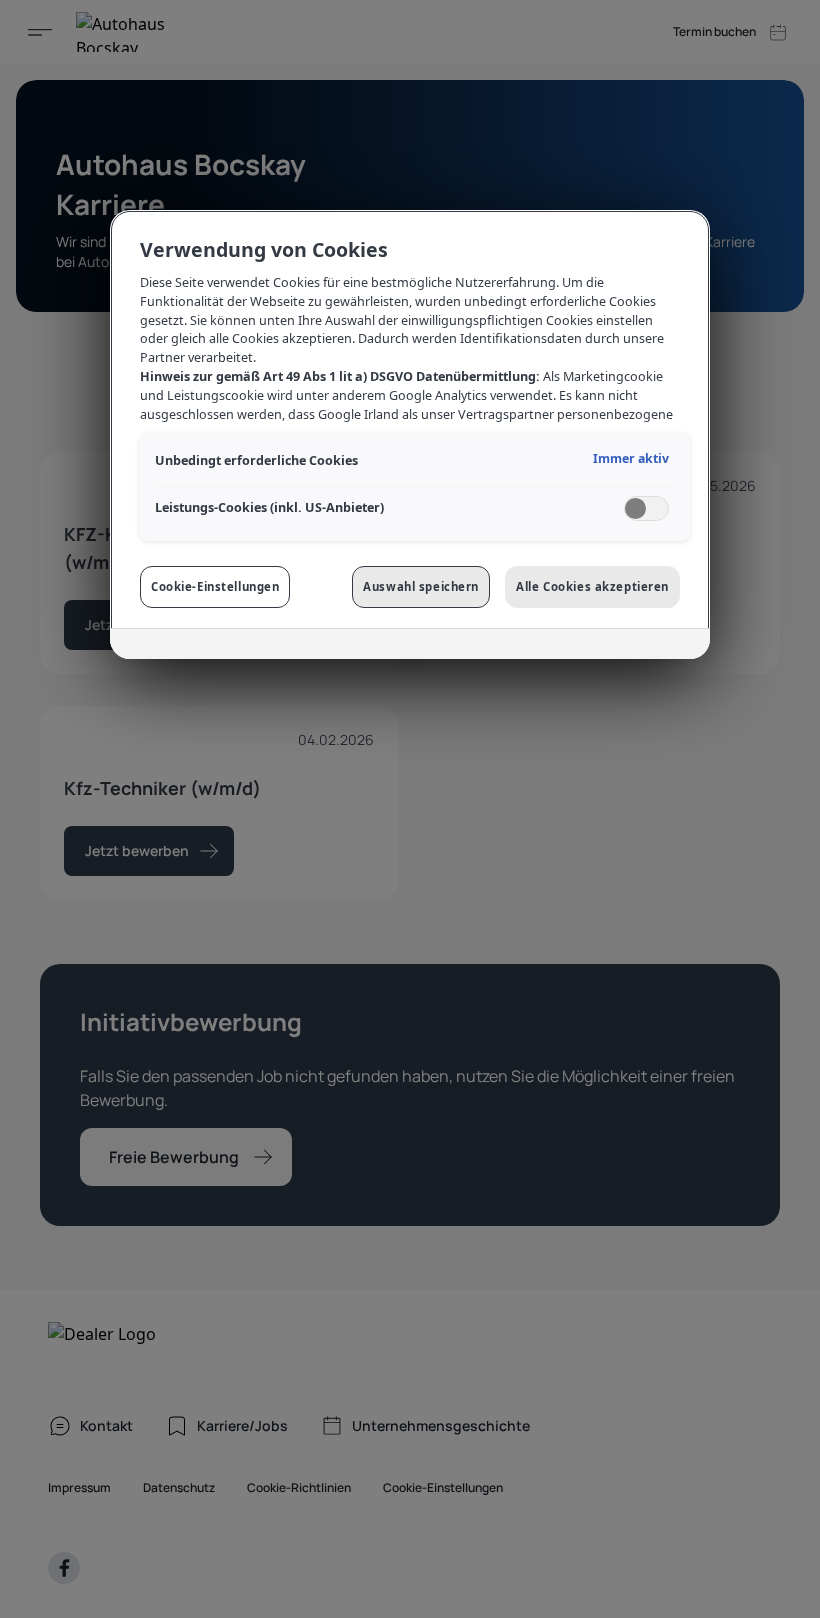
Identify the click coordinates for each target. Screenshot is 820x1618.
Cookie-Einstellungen (215, 586)
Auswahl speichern (421, 586)
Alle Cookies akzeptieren (592, 586)
